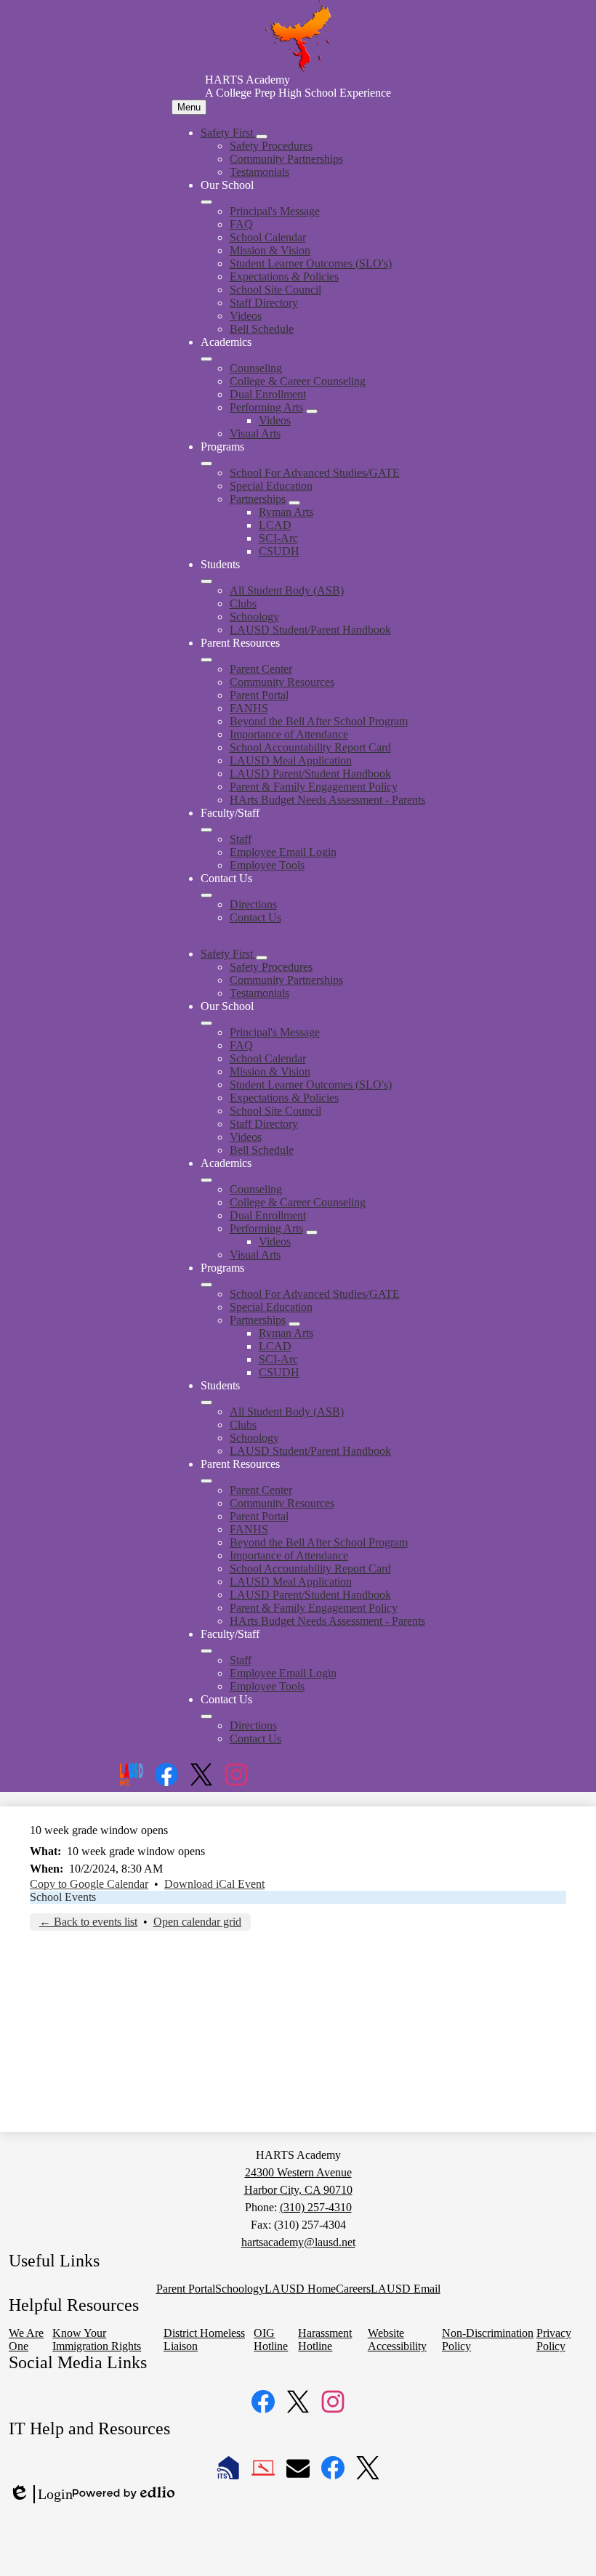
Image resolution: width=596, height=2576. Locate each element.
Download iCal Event (214, 1884)
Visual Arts (255, 433)
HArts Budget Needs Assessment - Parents (327, 800)
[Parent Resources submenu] (206, 660)
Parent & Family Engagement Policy (314, 787)
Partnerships (258, 499)
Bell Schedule (262, 329)
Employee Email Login (283, 852)
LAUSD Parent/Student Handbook (310, 774)
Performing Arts (266, 407)
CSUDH (279, 551)
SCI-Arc (278, 538)
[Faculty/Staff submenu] (206, 830)
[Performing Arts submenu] (312, 411)
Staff (241, 839)
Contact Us (255, 917)
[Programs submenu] (206, 464)
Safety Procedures (271, 146)
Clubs (243, 603)
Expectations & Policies (284, 276)
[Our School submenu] (206, 202)
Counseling (256, 368)
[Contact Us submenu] (206, 895)
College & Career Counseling (298, 381)
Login (41, 2495)
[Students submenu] (206, 581)
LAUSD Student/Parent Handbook (310, 630)
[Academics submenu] (206, 359)
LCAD (275, 525)
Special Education (271, 486)
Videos (246, 316)
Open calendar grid (197, 1922)
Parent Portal (259, 695)
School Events (63, 1897)
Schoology (254, 617)
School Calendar (268, 237)
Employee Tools (267, 865)
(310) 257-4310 (316, 2207)
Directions (253, 904)
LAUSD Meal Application (291, 760)
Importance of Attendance (289, 734)
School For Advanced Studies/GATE (315, 473)
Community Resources (282, 682)
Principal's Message (275, 211)
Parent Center (261, 669)
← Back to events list (88, 1922)
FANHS (249, 708)
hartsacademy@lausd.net (298, 2242)
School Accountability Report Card (310, 747)
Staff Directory (264, 303)
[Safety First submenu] (262, 137)
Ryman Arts (286, 512)
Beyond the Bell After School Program (319, 721)
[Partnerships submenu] (294, 503)
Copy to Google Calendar (89, 1884)
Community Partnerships (286, 159)
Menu (189, 107)
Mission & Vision (270, 250)
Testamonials (259, 172)
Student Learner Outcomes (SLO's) (311, 263)
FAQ (241, 224)
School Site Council (275, 290)
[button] (228, 954)
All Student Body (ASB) (287, 590)
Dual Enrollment (268, 394)
